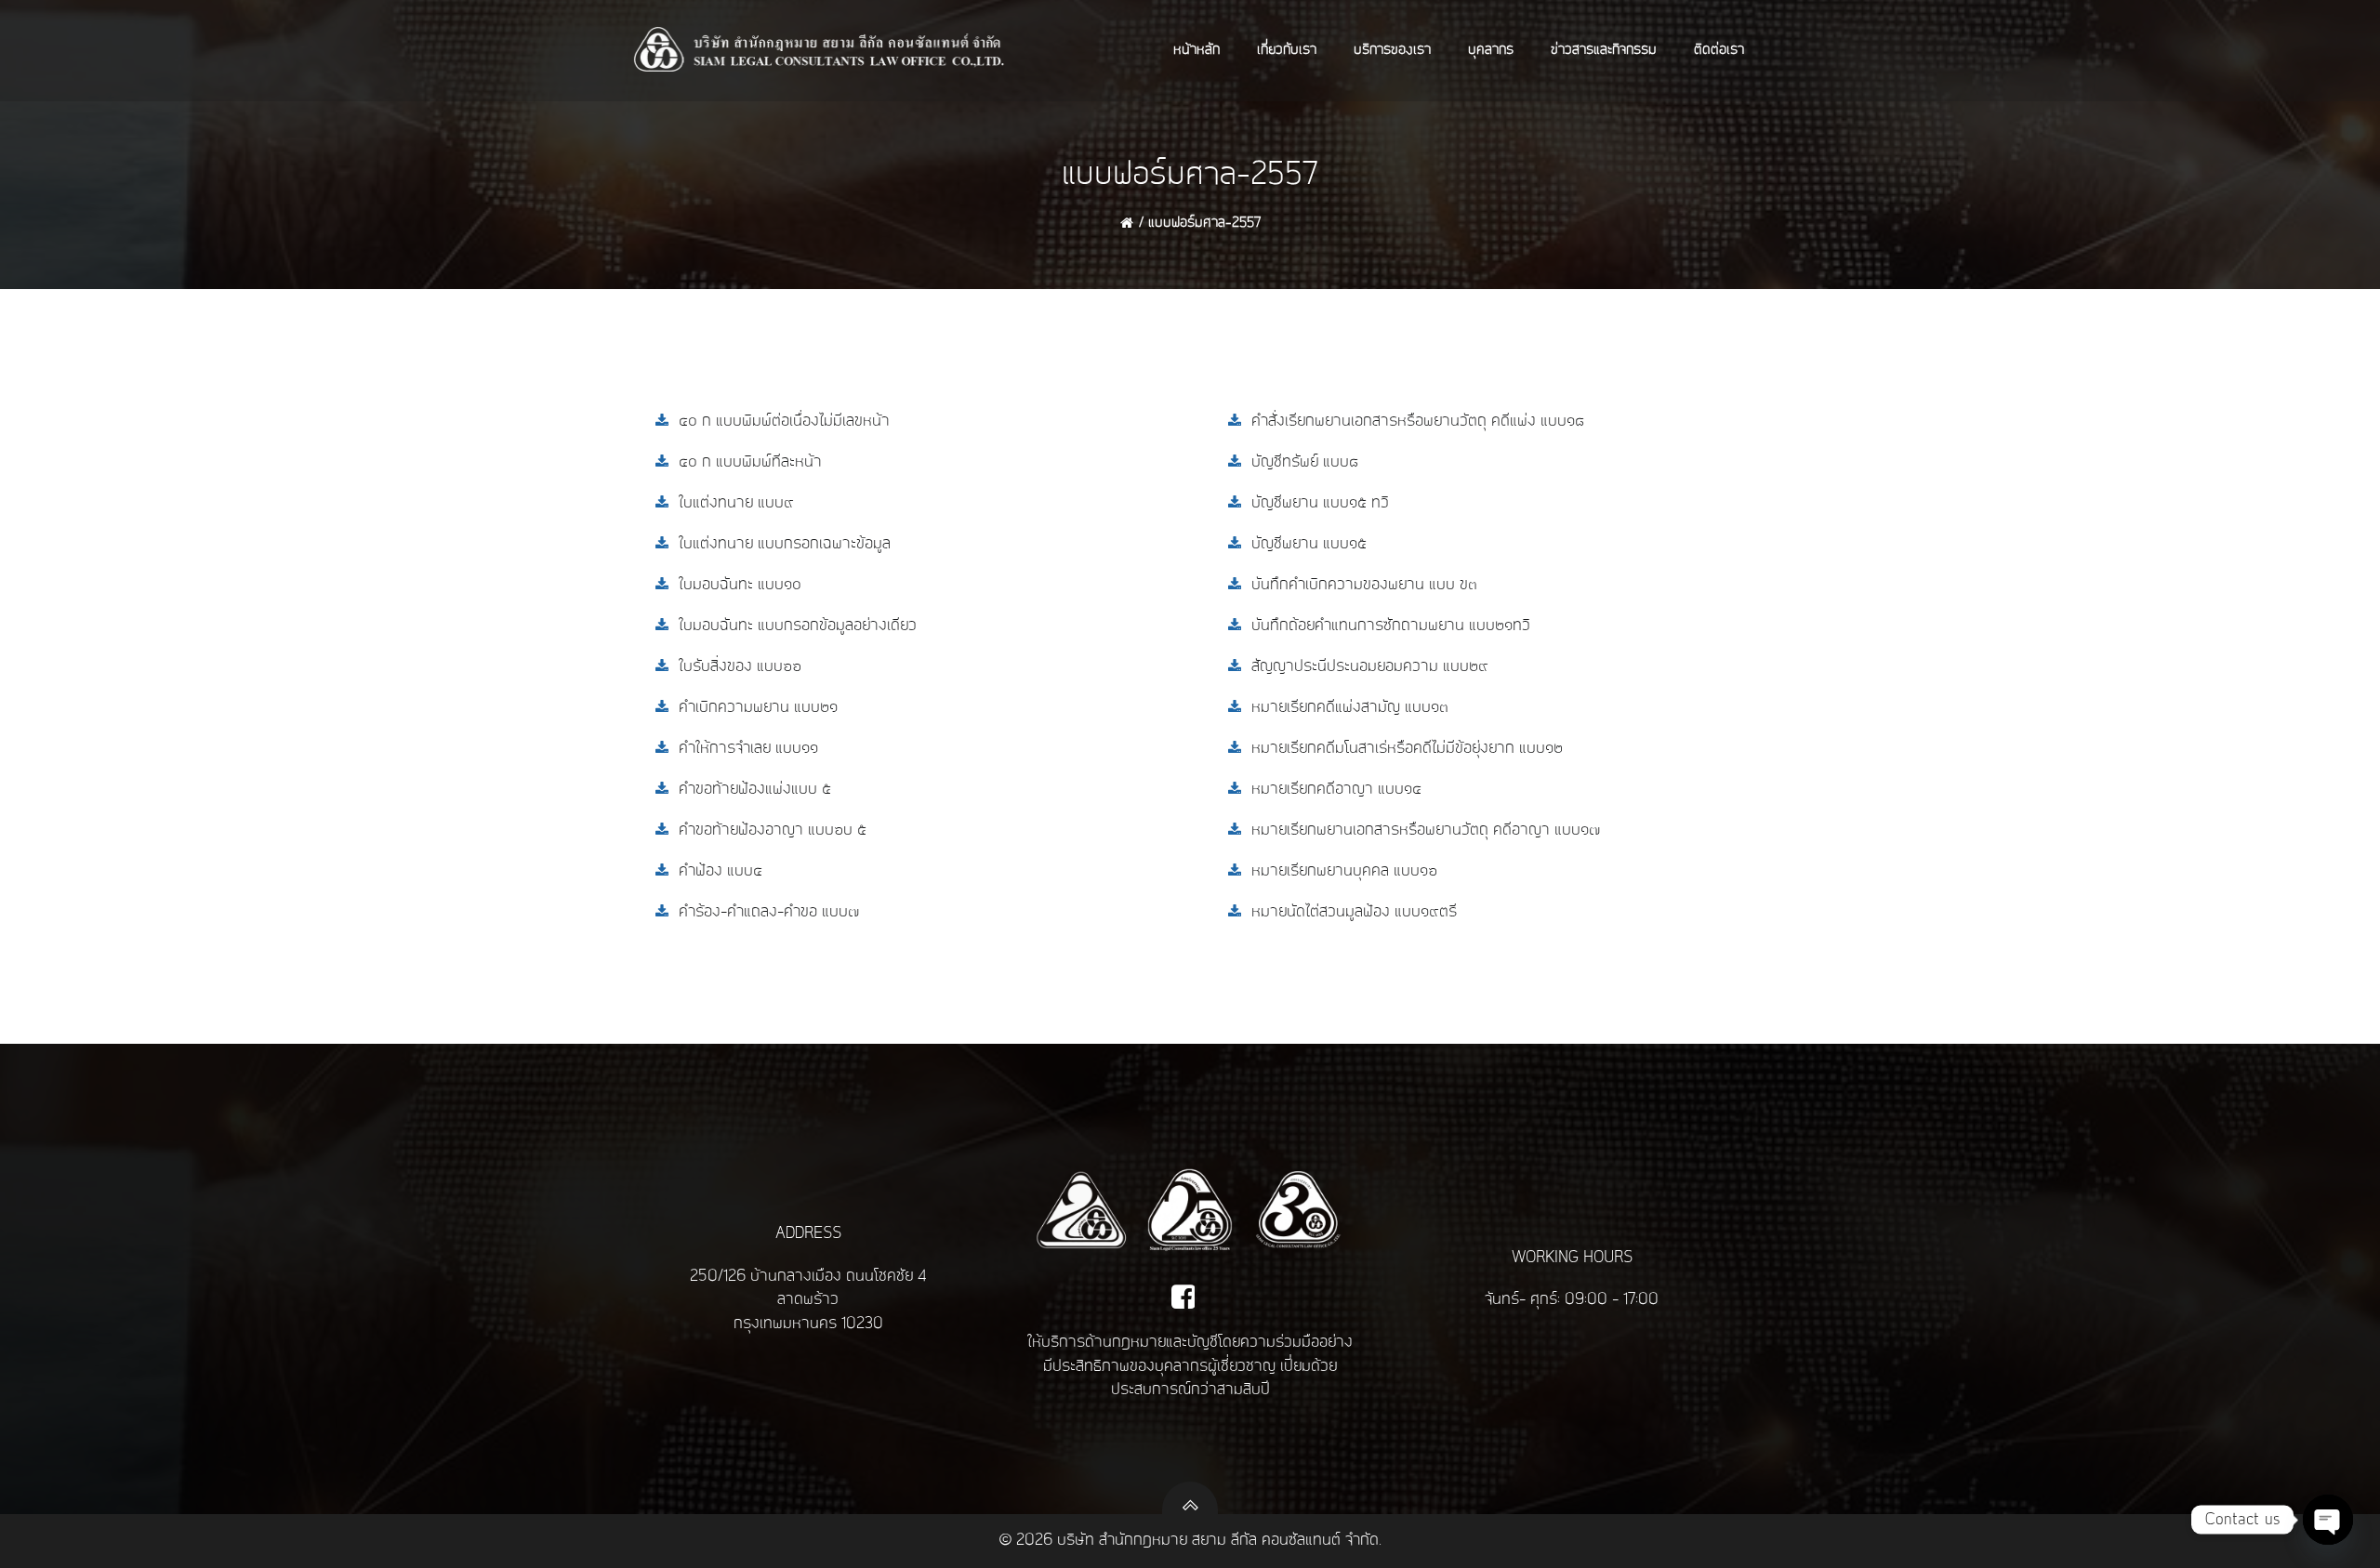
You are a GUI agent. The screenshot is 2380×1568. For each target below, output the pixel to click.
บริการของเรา (1392, 50)
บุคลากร (1491, 50)
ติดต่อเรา (1719, 50)
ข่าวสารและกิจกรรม (1604, 50)
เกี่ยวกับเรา (1287, 50)
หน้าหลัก (1197, 50)
